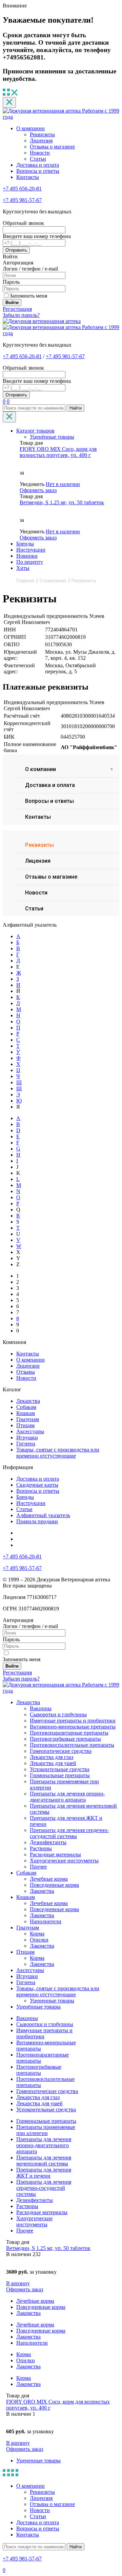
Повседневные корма (54, 1885)
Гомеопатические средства (61, 1751)
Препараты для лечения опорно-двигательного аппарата (67, 1797)
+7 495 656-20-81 (22, 189)
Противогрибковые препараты (65, 1739)
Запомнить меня (28, 296)
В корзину (18, 2283)
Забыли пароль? (21, 315)
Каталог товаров (35, 431)
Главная (25, 581)
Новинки (27, 556)
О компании (30, 128)
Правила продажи (37, 1521)
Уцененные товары (52, 2001)
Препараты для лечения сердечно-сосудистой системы (69, 1833)
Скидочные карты (37, 1485)
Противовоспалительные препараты (72, 1745)
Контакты (28, 177)
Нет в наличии (63, 484)
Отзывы (26, 1372)
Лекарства (28, 1401)
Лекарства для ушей (53, 1763)
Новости (40, 153)
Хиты (23, 568)
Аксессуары (30, 1431)
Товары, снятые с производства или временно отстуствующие (58, 1453)
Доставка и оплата (38, 165)
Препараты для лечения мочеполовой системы (44, 2161)
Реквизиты (42, 134)
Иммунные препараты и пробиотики (73, 1721)
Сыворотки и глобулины (58, 1714)
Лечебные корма (49, 1879)
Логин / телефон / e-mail (30, 269)
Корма (37, 1934)
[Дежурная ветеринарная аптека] (42, 321)
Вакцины (41, 1708)
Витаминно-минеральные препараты (73, 1727)
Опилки (39, 1940)
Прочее (38, 1867)
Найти (76, 408)
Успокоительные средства (60, 1769)
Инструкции (31, 550)
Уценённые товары (52, 437)
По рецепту (30, 562)
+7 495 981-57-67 (22, 200)
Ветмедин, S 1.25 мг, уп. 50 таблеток (62, 502)
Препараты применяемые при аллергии (46, 2130)
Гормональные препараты (60, 1775)
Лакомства (42, 1891)
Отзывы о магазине (52, 147)
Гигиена (26, 1444)
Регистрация (17, 309)
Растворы (41, 1848)
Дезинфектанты (48, 1842)
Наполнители (46, 1921)
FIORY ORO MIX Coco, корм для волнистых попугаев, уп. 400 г (58, 452)
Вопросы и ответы (38, 171)
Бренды (25, 544)
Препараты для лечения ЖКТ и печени (44, 2173)
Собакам (26, 1407)
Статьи (38, 159)
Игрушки (27, 1437)
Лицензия (41, 141)
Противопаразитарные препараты (69, 1733)
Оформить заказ (38, 490)
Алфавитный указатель (43, 1515)
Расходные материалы (55, 1854)
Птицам (25, 1425)
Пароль (11, 282)
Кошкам (26, 1413)
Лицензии (28, 1366)
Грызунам (28, 1419)
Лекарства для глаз (52, 1757)
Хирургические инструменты (64, 1861)
